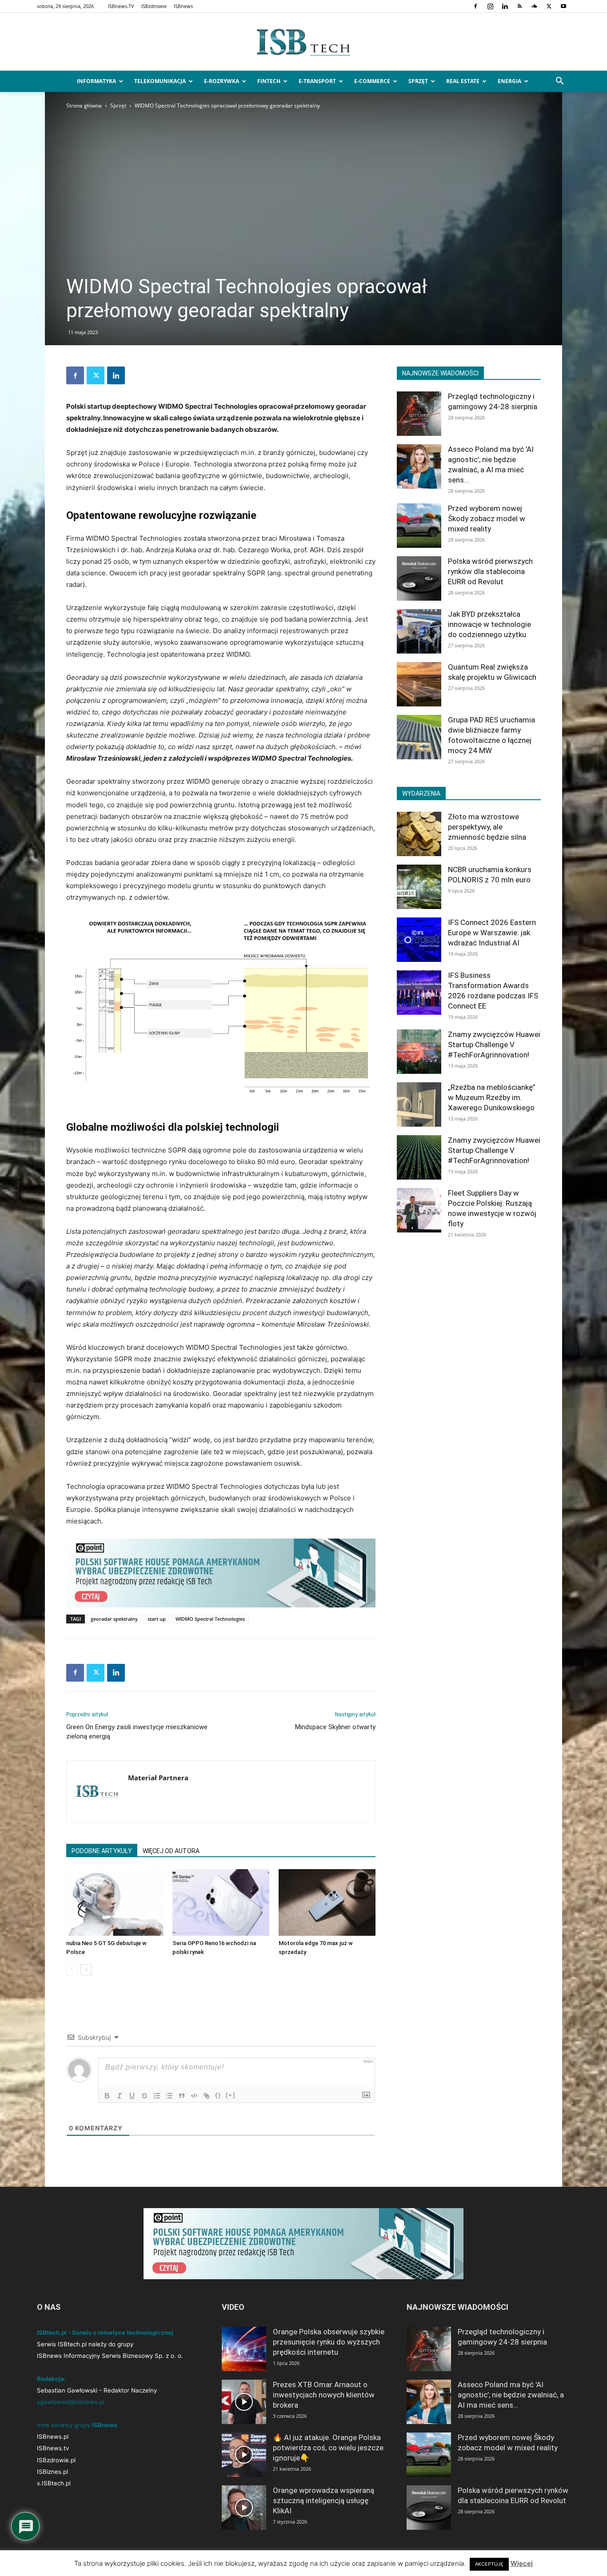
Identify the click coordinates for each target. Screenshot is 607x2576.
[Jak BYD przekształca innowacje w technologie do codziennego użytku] (419, 631)
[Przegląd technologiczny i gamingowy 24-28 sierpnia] (419, 414)
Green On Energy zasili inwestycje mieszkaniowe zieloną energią (137, 1732)
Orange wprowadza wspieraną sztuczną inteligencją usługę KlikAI (323, 2500)
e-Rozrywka (222, 81)
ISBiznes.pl (52, 2472)
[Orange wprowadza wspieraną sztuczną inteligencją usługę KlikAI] (244, 2508)
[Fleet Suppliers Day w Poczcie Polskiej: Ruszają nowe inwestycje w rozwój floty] (419, 1210)
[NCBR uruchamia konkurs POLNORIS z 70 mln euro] (419, 887)
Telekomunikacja (160, 81)
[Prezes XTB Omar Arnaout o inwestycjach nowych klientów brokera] (244, 2402)
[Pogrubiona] (107, 2096)
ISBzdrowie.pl (56, 2460)
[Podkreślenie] (132, 2096)
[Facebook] (475, 6)
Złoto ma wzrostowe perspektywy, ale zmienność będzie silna (487, 827)
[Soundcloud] (534, 6)
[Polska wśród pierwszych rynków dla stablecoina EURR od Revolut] (419, 578)
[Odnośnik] (207, 2096)
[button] (559, 82)
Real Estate (463, 81)
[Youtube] (563, 6)
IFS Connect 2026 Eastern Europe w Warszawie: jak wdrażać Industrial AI (492, 933)
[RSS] (519, 6)
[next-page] (86, 1970)
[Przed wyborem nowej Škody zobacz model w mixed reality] (419, 526)
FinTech (269, 81)
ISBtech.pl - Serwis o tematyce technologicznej (105, 2333)
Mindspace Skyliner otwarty (335, 1727)
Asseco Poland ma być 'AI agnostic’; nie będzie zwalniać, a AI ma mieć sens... (511, 2395)
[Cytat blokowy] (182, 2096)
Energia (509, 81)
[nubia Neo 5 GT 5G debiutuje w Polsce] (115, 1902)
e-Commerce (372, 81)
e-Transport (317, 81)
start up (157, 1619)
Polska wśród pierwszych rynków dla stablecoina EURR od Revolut (490, 571)
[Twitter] (549, 6)
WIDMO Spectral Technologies (210, 1619)
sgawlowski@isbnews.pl (71, 2402)
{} (218, 2095)
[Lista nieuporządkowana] (169, 2096)
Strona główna (84, 106)
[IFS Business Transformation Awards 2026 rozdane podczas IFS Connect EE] (419, 993)
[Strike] (144, 2096)
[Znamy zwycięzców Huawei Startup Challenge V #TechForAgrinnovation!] (419, 1052)
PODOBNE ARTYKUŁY (102, 1851)
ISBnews (183, 6)
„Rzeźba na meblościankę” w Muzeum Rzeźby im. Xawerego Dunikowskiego (492, 1097)
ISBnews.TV (121, 6)
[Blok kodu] (194, 2096)
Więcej (522, 2563)
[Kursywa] (120, 2096)
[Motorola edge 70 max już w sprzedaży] (327, 1902)
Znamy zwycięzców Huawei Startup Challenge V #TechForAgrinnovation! (494, 1045)
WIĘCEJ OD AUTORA (171, 1851)
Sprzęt (418, 81)
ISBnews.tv (53, 2448)
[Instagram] (490, 6)
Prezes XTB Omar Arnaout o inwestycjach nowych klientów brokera (324, 2395)
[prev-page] (72, 1970)
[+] (231, 2095)
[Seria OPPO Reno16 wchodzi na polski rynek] (221, 1902)
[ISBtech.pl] (303, 42)
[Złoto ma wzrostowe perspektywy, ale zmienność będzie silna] (419, 834)
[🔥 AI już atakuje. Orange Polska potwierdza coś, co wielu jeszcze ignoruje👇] (244, 2455)
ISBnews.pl (53, 2436)
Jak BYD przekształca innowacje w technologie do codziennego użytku (489, 624)
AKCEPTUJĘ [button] (489, 2564)
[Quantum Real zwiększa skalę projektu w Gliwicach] (419, 684)
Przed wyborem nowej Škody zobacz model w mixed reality (487, 518)
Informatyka (96, 81)
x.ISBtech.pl (54, 2483)
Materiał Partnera (158, 1778)
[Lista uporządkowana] (157, 2096)
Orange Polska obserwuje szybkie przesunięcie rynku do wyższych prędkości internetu (329, 2342)
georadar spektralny (114, 1619)
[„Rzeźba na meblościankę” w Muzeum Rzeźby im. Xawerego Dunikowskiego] (419, 1105)
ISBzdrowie (154, 6)
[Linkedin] (505, 6)
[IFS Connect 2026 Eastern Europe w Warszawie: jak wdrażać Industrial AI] (419, 940)
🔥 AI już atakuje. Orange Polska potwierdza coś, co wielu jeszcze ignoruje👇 (328, 2448)
